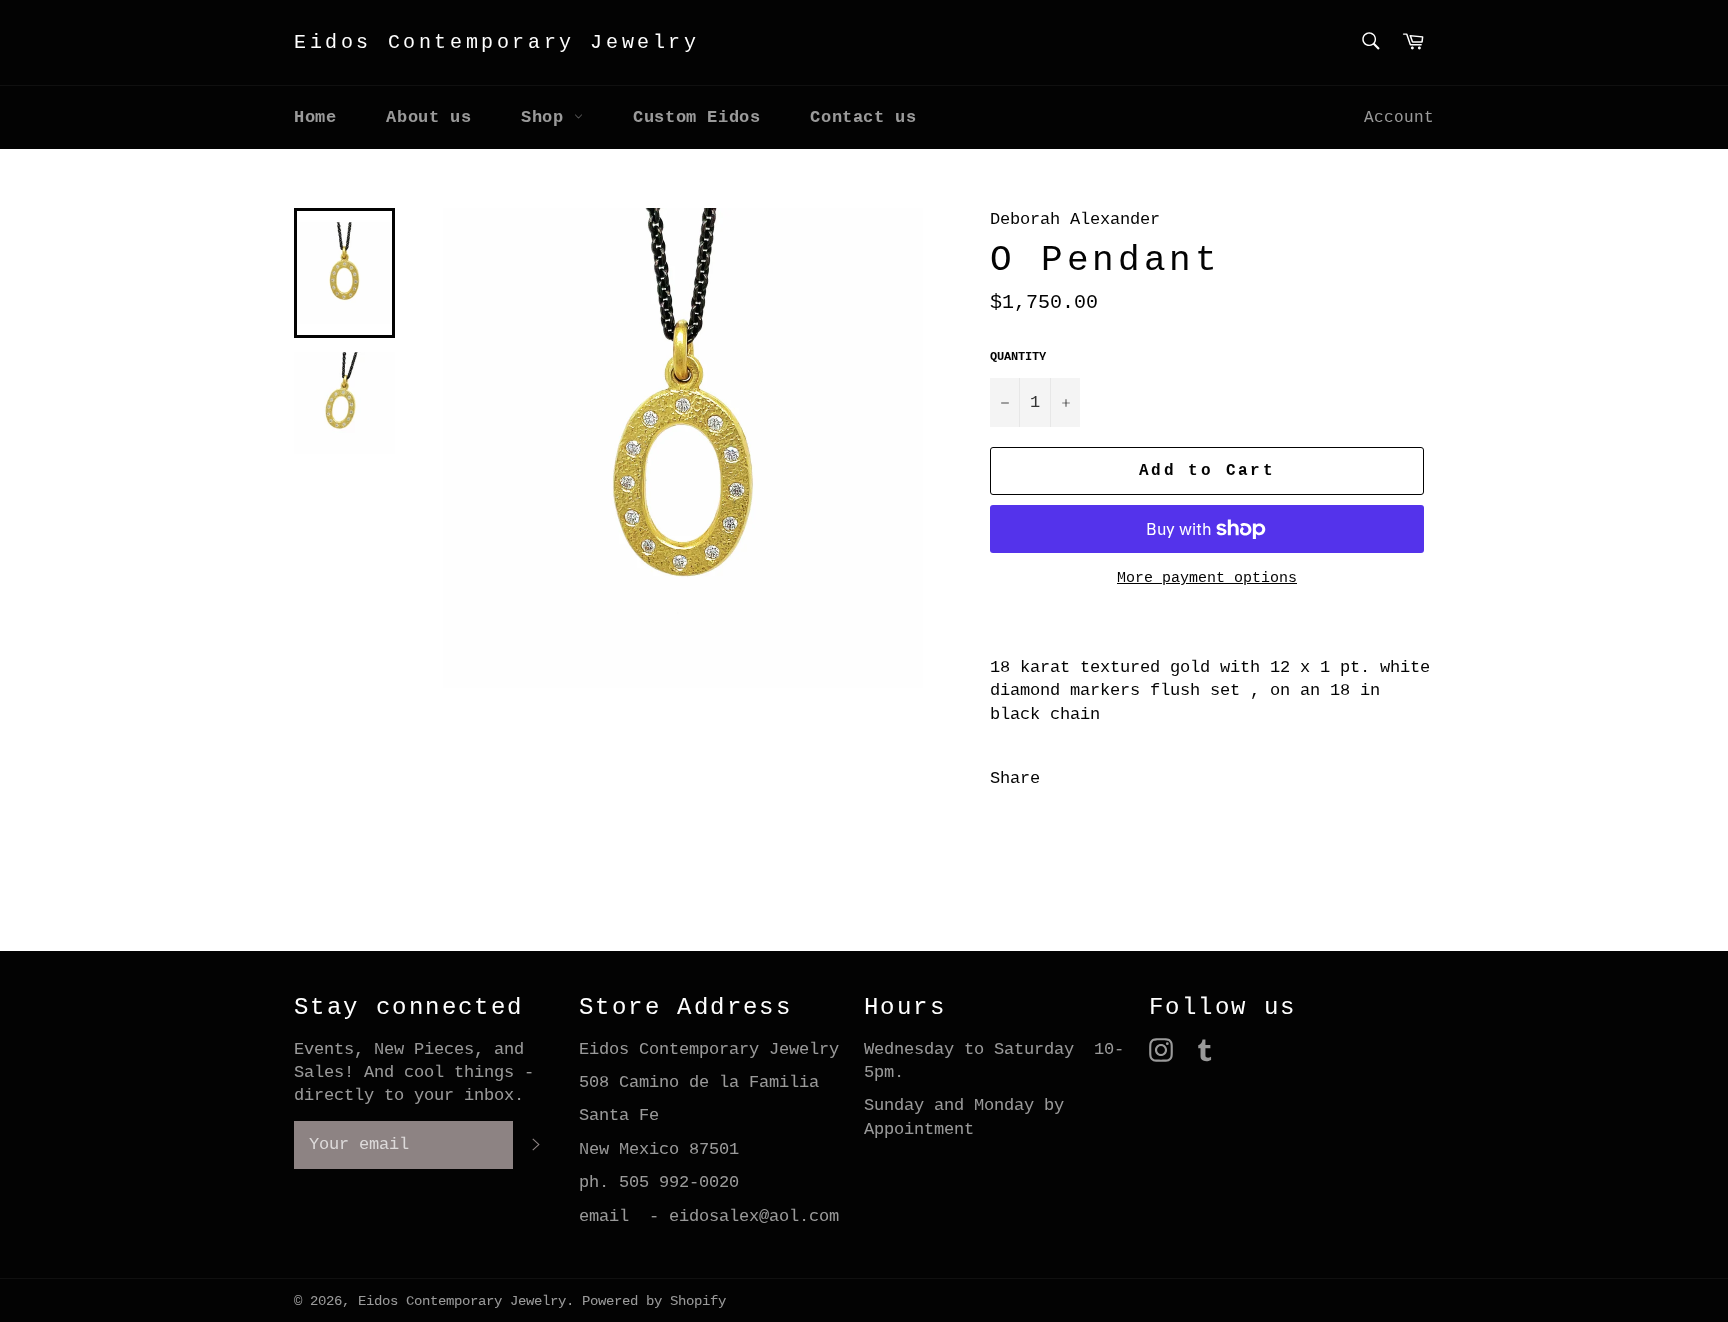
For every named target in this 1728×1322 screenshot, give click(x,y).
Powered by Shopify (654, 1301)
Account (1399, 118)
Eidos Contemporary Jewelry (497, 42)
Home (315, 117)
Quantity (1018, 357)
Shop (547, 117)
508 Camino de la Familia (699, 1082)
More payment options (1207, 578)
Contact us (863, 117)
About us (428, 117)
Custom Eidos (696, 117)
